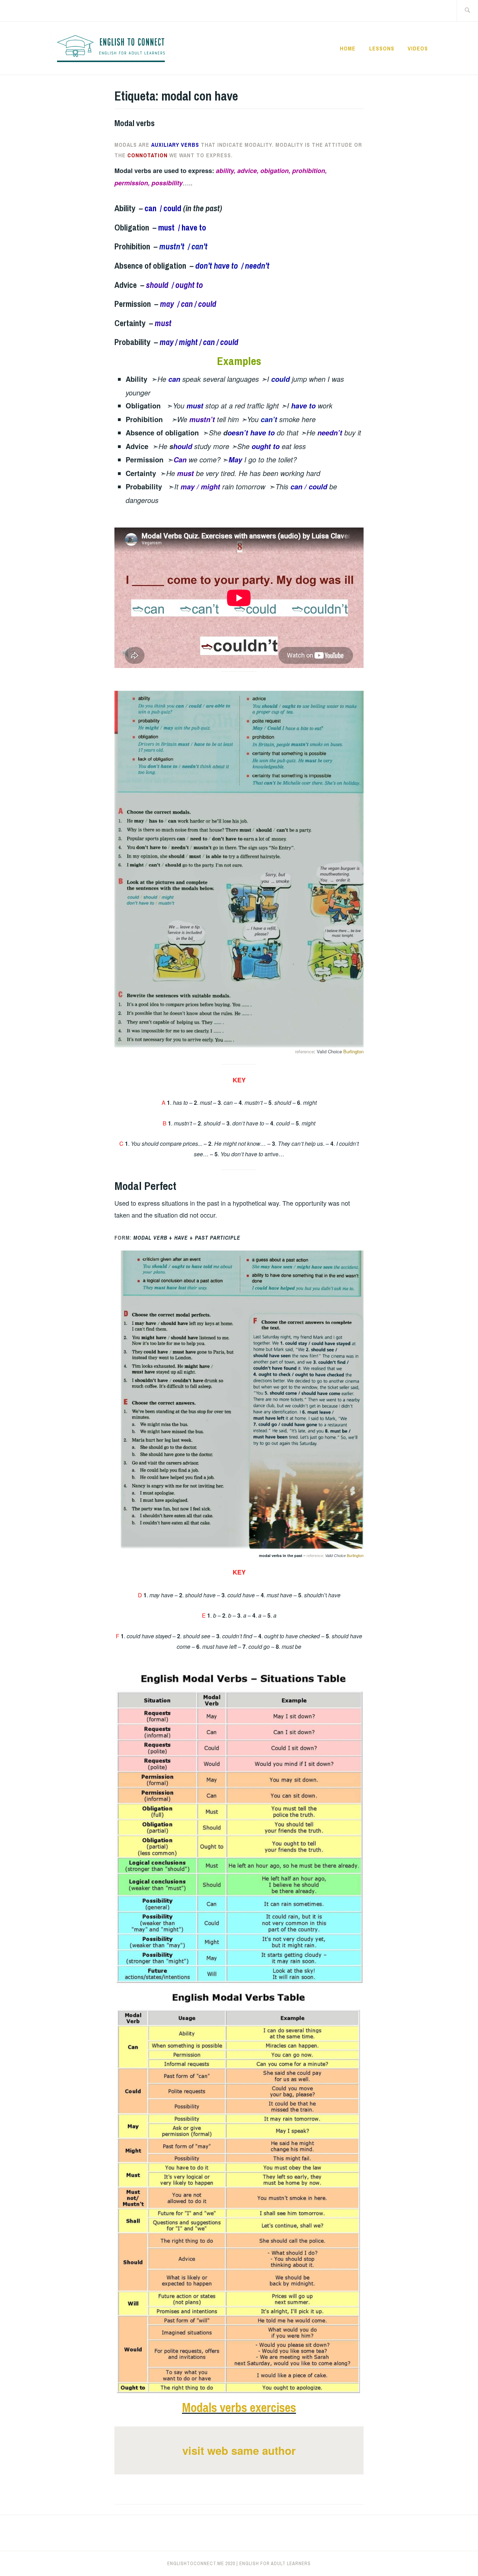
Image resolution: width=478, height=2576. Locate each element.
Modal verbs (135, 123)
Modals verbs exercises (239, 2408)
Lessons (382, 48)
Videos (418, 48)
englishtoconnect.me (196, 2563)
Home (348, 48)
